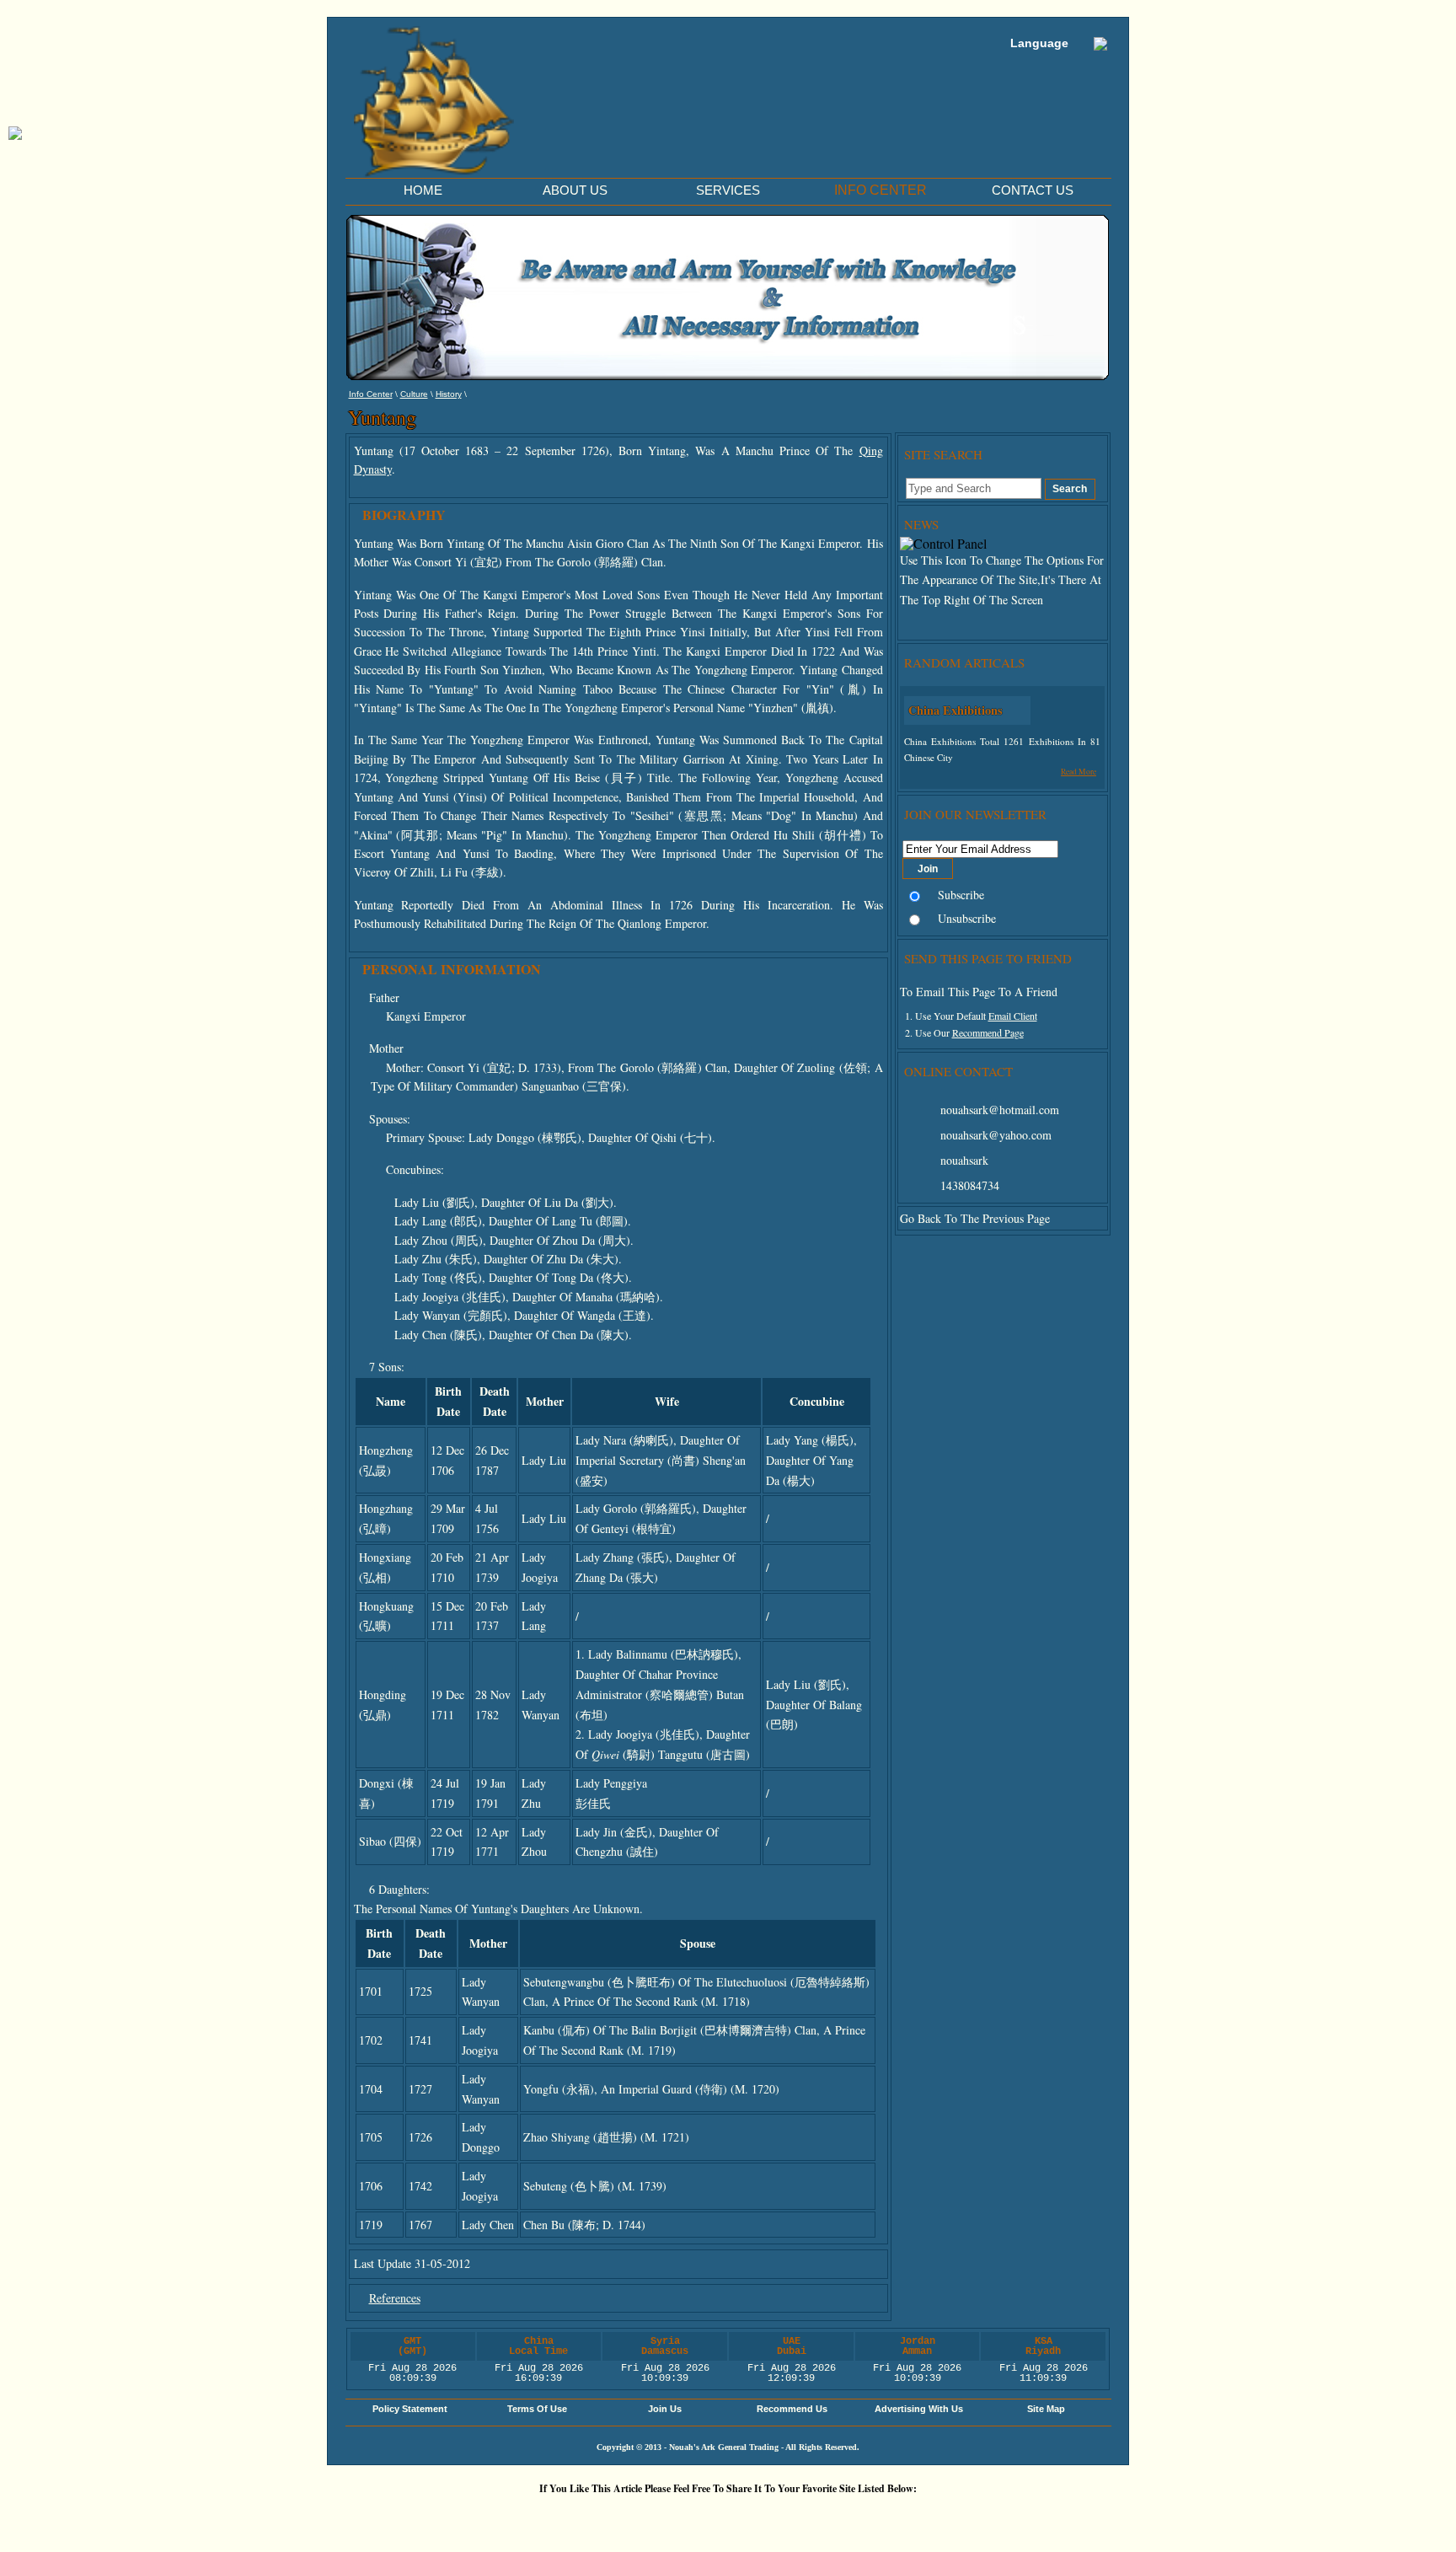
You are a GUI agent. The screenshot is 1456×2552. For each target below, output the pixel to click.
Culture (414, 394)
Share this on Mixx (732, 2517)
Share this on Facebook (934, 2517)
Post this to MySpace (985, 2517)
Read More (1079, 772)
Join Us (665, 2409)
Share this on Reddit (631, 2517)
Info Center (371, 394)
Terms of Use (537, 2409)
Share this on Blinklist (833, 2517)
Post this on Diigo (884, 2517)
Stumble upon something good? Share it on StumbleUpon (682, 2517)
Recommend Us (792, 2409)
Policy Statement (410, 2409)
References (395, 2298)
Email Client (1013, 1016)
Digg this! (530, 2517)
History (449, 394)
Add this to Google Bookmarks (479, 2517)
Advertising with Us (919, 2409)
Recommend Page (988, 1032)
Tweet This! (581, 2517)
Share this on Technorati (783, 2517)
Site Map (1046, 2409)
